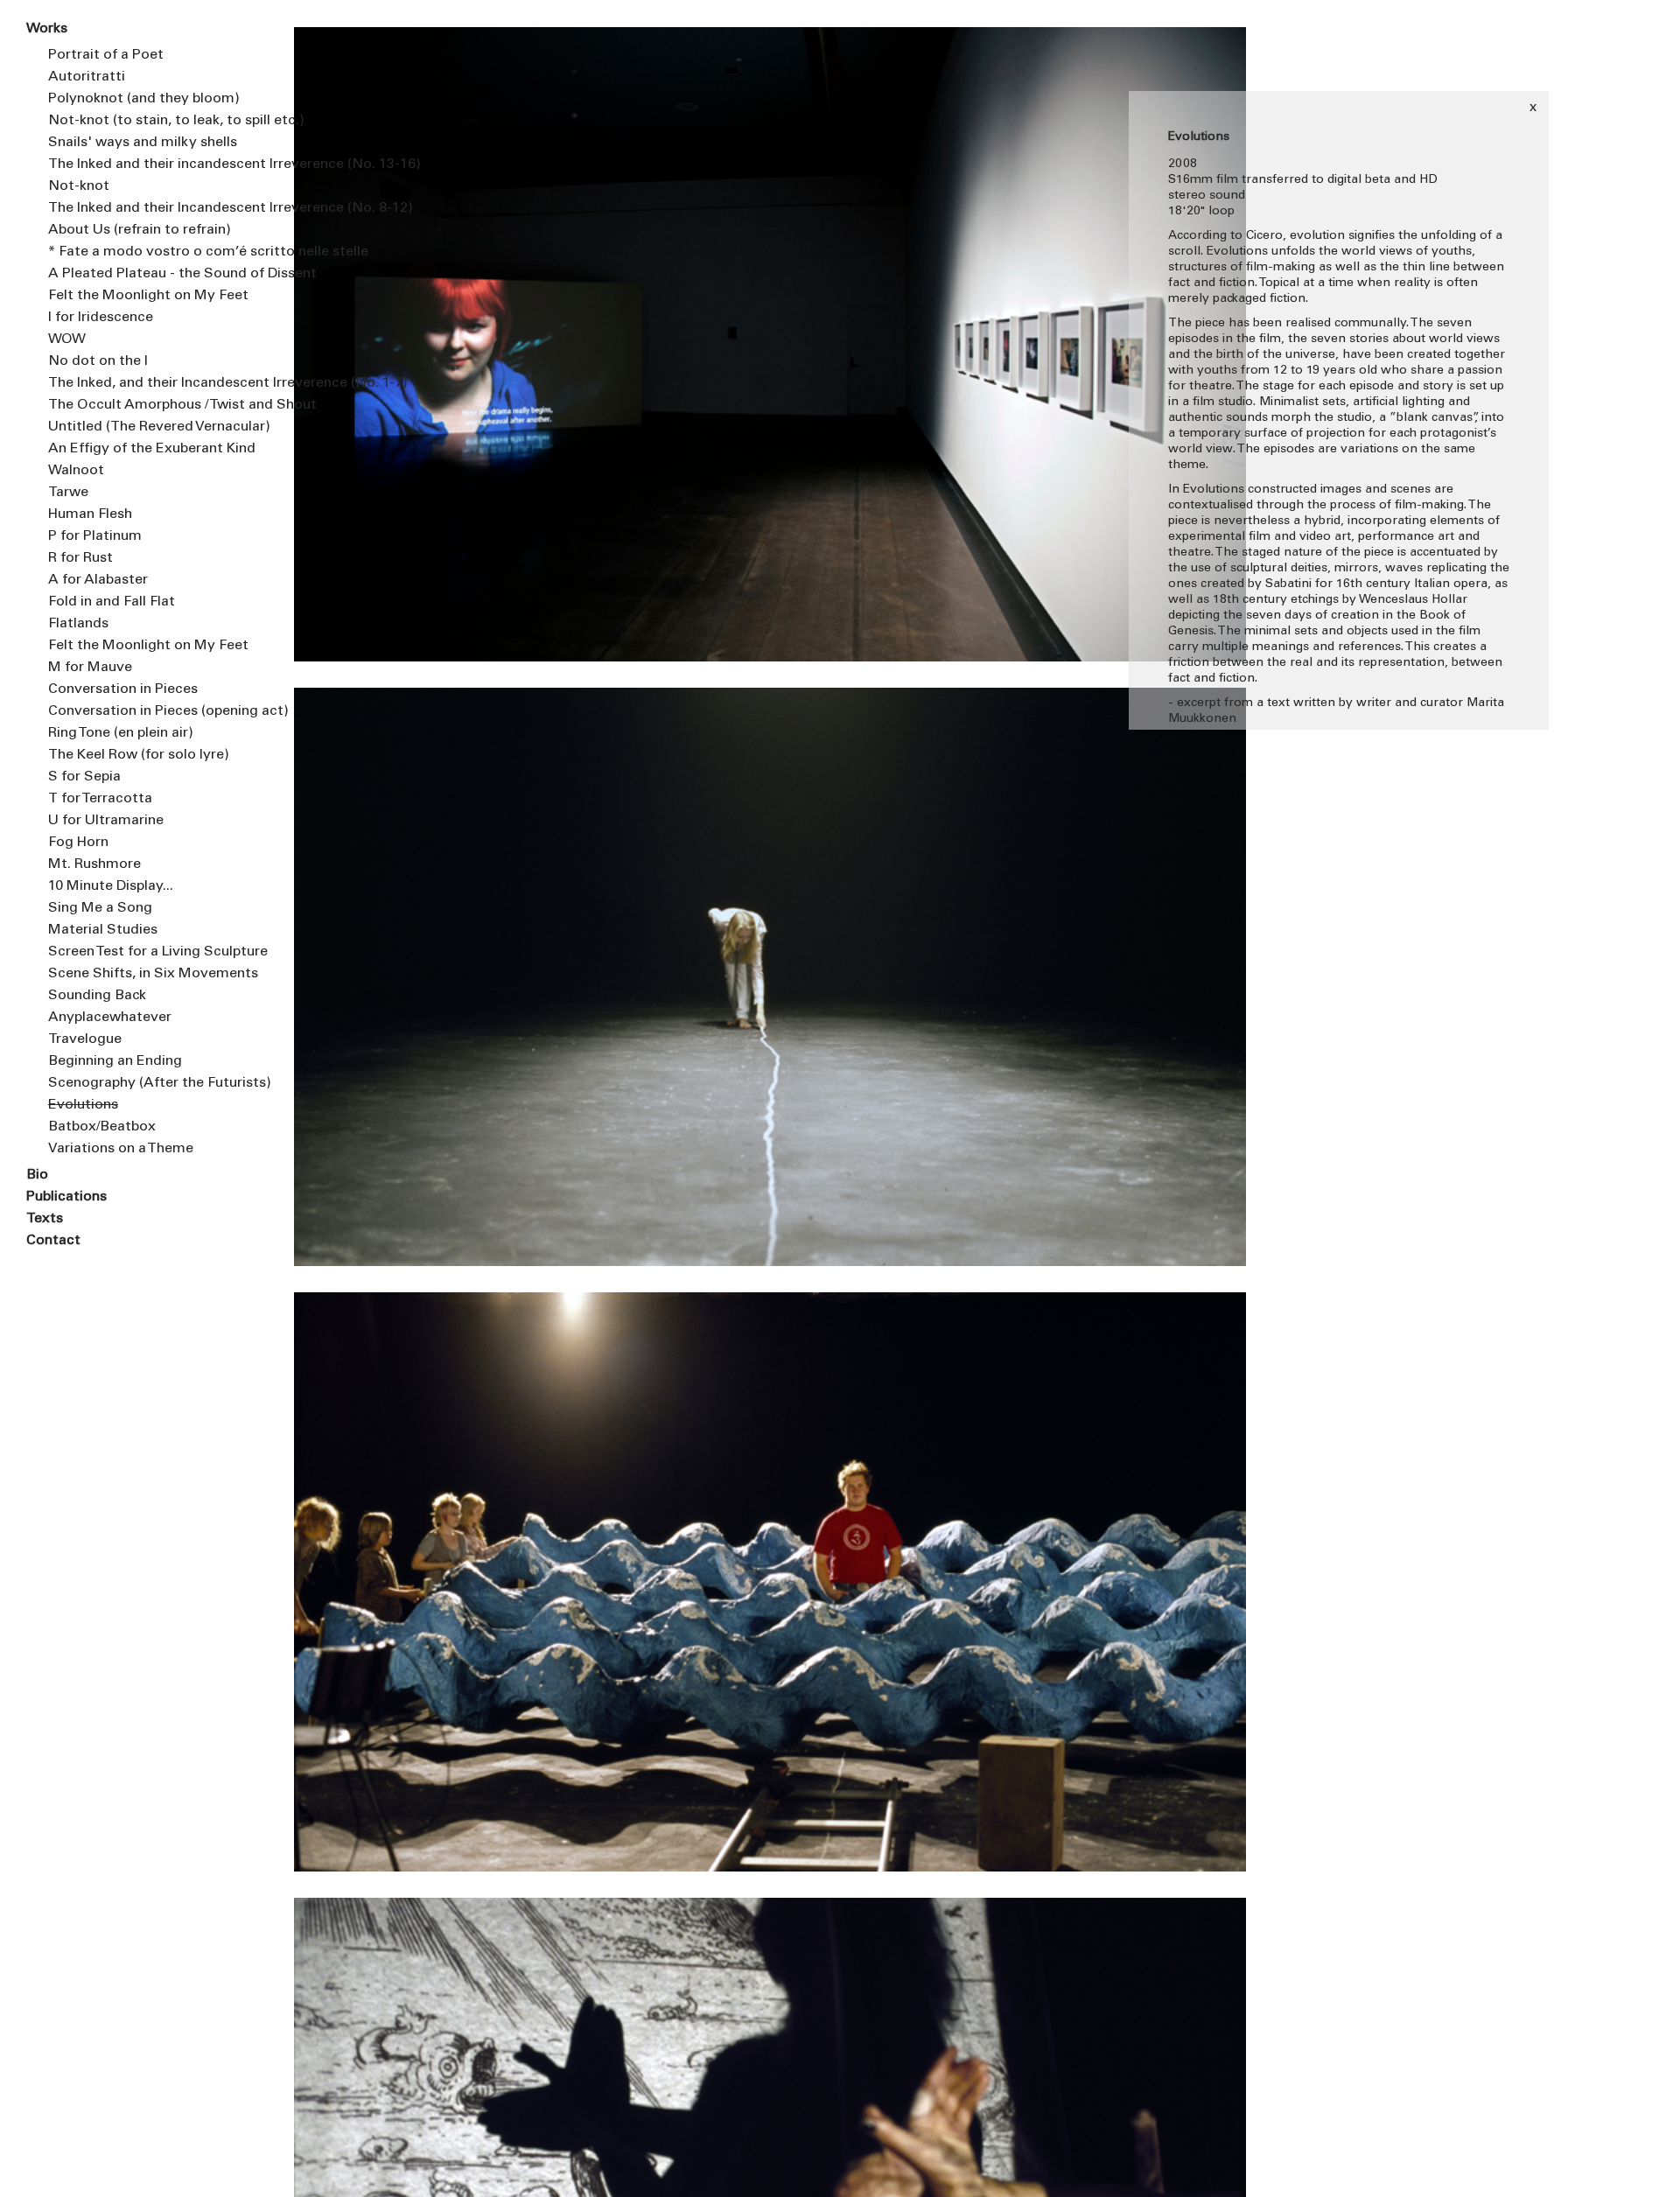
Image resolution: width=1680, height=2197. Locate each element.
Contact (53, 1241)
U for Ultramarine (106, 821)
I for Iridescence (101, 318)
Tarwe (68, 493)
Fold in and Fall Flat (112, 602)
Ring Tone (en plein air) (121, 733)
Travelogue (85, 1039)
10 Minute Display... (111, 886)
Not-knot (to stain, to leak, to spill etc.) (157, 121)
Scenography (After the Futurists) (157, 1083)
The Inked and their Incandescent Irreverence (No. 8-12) (157, 208)
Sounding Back (97, 996)
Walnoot (76, 471)
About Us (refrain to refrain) (140, 230)
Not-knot (79, 186)
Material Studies (103, 930)
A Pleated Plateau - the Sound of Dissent (157, 274)
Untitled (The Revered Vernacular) (157, 427)
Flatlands (78, 624)
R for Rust (80, 558)
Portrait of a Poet (106, 55)
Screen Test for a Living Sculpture (157, 952)
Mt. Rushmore (94, 864)
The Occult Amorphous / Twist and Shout (157, 405)
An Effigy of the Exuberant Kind (152, 449)
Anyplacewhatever (110, 1018)
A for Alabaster (98, 580)
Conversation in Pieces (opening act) (157, 711)
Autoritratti (87, 77)
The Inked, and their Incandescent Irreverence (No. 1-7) (157, 383)
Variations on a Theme (121, 1149)
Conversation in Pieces (123, 689)
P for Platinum (95, 536)
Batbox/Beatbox (102, 1127)
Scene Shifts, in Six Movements (153, 974)
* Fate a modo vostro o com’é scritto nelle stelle (157, 252)
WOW (67, 339)
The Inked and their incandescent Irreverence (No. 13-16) (157, 164)
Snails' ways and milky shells (143, 143)
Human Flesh (90, 514)
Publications (66, 1197)
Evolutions (83, 1105)
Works (47, 29)
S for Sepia (84, 777)
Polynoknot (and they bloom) (144, 99)
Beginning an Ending (115, 1061)
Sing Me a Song (100, 908)
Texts (45, 1219)
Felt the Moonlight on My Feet (148, 296)
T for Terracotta (100, 799)
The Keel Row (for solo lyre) (139, 755)
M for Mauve (90, 668)
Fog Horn (78, 843)
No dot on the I (98, 361)
